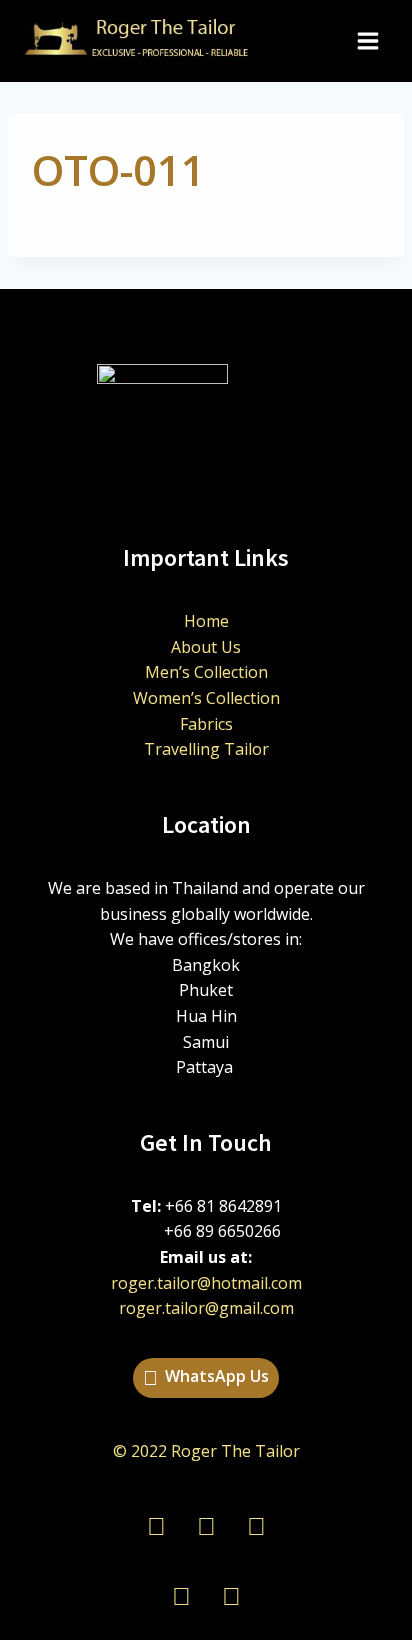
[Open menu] (367, 41)
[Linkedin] (181, 1595)
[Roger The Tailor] (144, 41)
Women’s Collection (206, 698)
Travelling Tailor (206, 749)
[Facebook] (231, 1595)
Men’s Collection (206, 672)
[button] (206, 1378)
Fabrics (206, 724)
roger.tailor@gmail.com (206, 1308)
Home (206, 621)
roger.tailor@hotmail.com (206, 1283)
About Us (206, 647)
